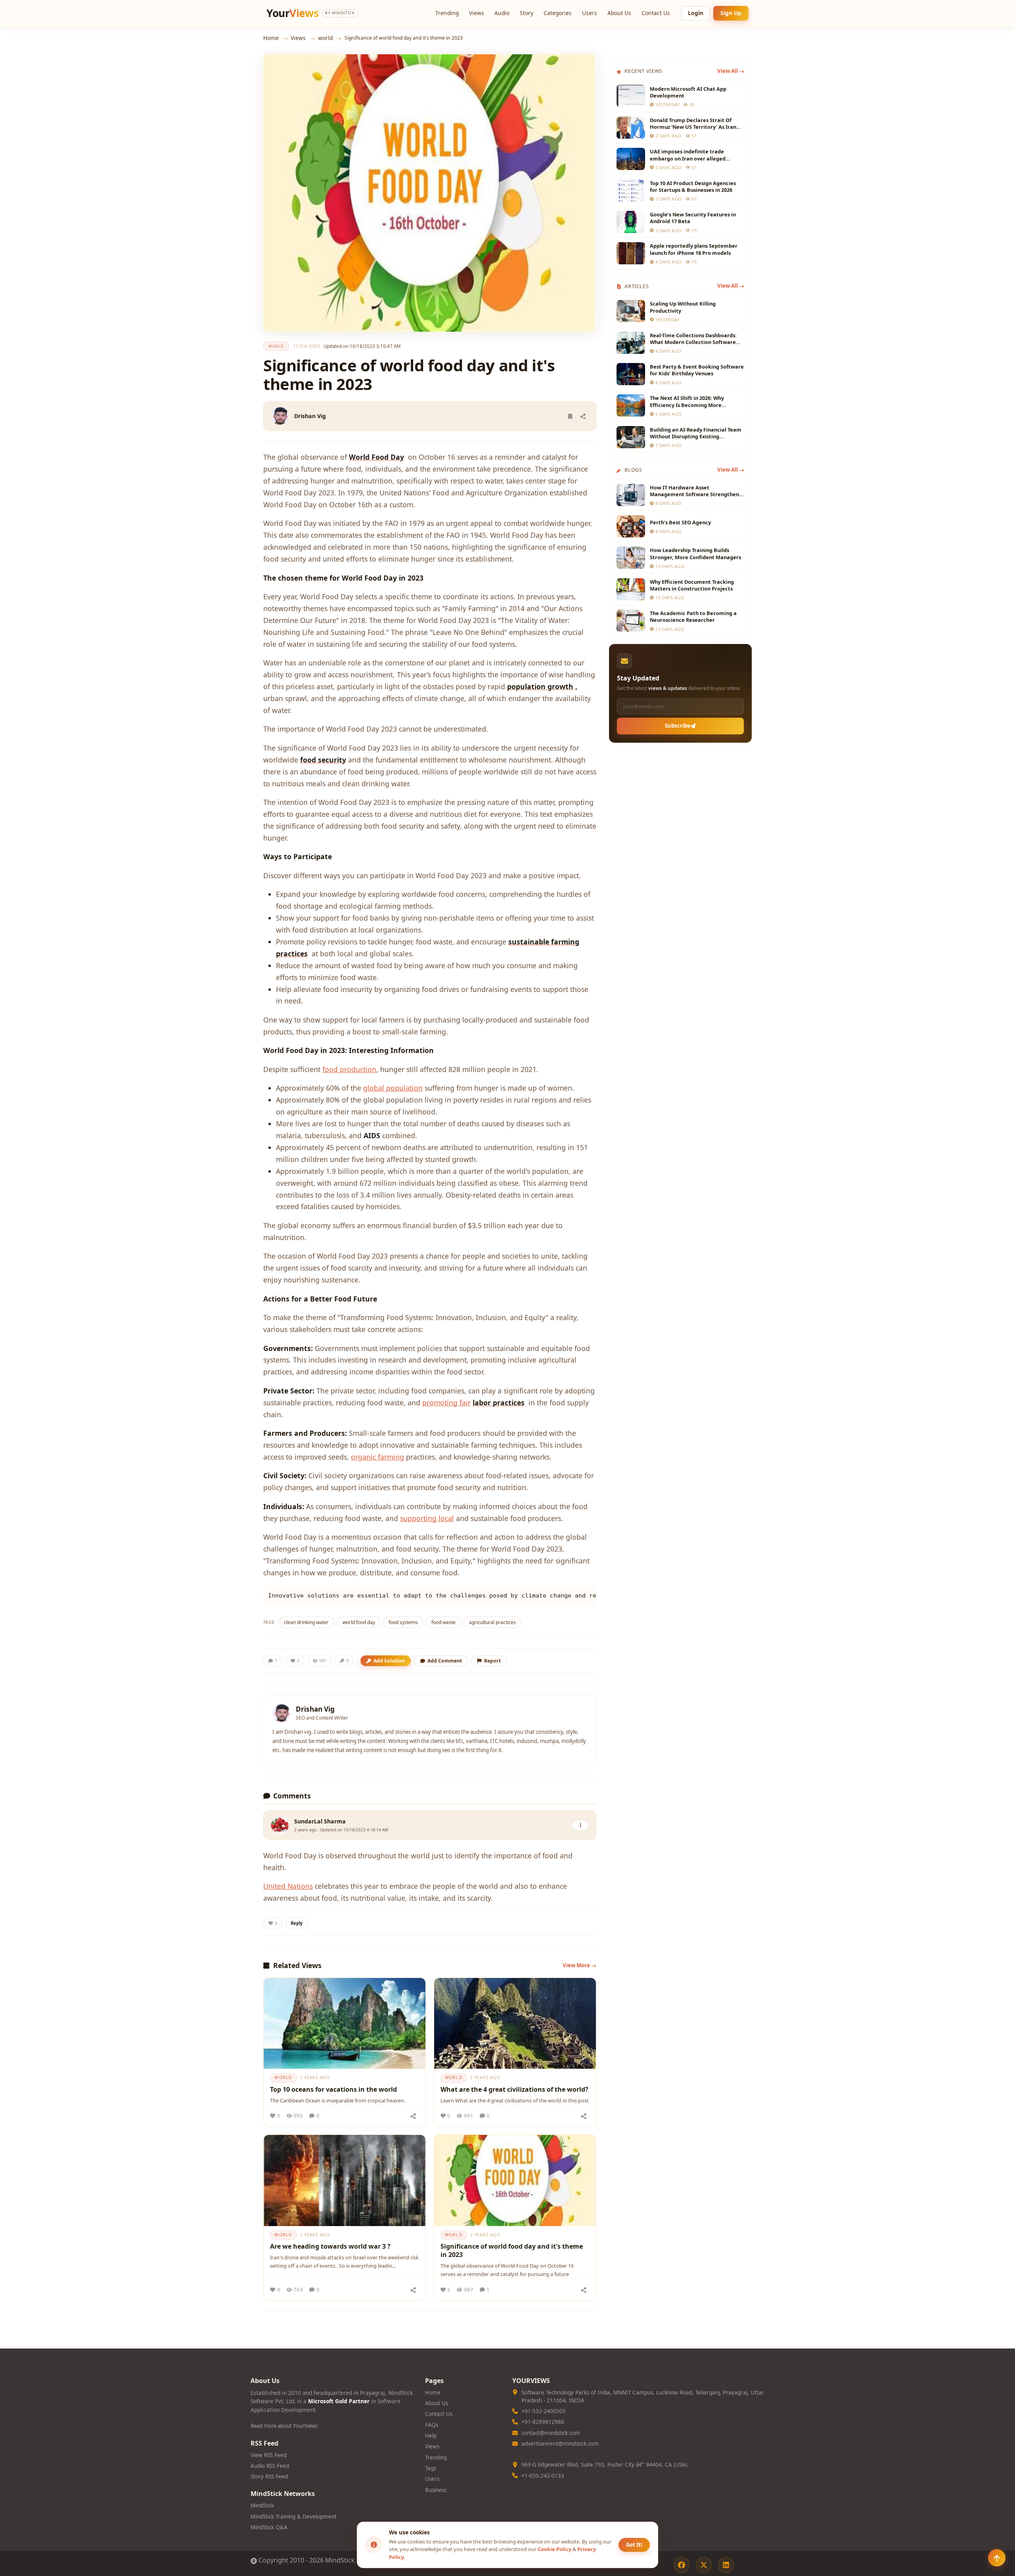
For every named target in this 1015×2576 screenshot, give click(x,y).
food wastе (443, 1622)
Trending (447, 13)
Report (492, 1661)
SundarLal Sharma (320, 1821)
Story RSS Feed (269, 2477)
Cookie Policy (554, 2549)
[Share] (583, 416)
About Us (619, 13)
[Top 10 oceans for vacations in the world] (345, 2024)
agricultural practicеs (492, 1622)
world (325, 38)
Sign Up (731, 13)
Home (271, 38)
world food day (359, 1622)
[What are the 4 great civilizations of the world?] (515, 2024)
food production (349, 1069)
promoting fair (446, 1403)
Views (477, 13)
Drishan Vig (310, 416)
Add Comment (445, 1661)
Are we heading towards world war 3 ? (330, 2246)
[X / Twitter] (704, 2565)
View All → (731, 71)
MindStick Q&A (269, 2527)
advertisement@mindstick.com (560, 2444)
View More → (579, 1965)
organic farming (377, 1457)
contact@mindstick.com (551, 2433)
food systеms (403, 1622)
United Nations (288, 1886)
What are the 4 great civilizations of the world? (514, 2089)
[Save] (570, 416)
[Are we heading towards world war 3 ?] (345, 2180)
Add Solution (389, 1661)
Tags (431, 2468)
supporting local (427, 1518)
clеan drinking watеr (306, 1622)
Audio (502, 13)
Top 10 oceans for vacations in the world (333, 2089)
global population (393, 1088)
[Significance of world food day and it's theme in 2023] (515, 2180)
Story (527, 13)
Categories (558, 13)
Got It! (634, 2545)
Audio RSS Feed (270, 2466)
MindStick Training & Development (294, 2517)
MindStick (262, 2505)
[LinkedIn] (726, 2565)
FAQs (432, 2425)
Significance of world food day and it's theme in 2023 (512, 2251)
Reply (297, 1923)
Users (590, 13)
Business (436, 2490)
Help (431, 2436)
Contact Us (656, 13)
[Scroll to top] (997, 2558)
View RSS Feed (269, 2455)
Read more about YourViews (284, 2426)
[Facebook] (682, 2565)
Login (696, 13)
